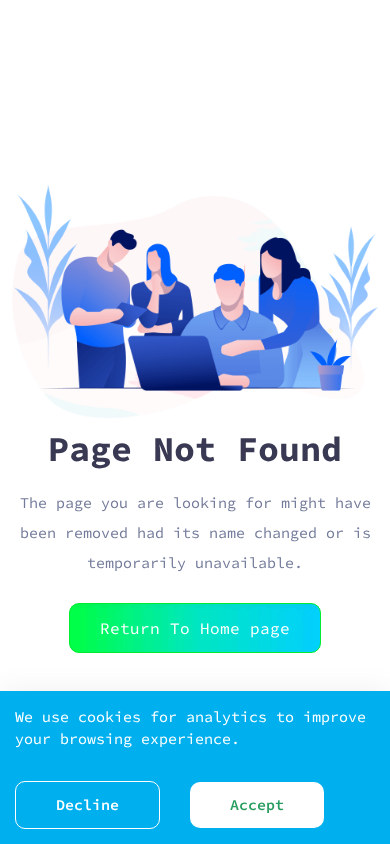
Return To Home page (195, 628)
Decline (87, 804)
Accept (257, 804)
